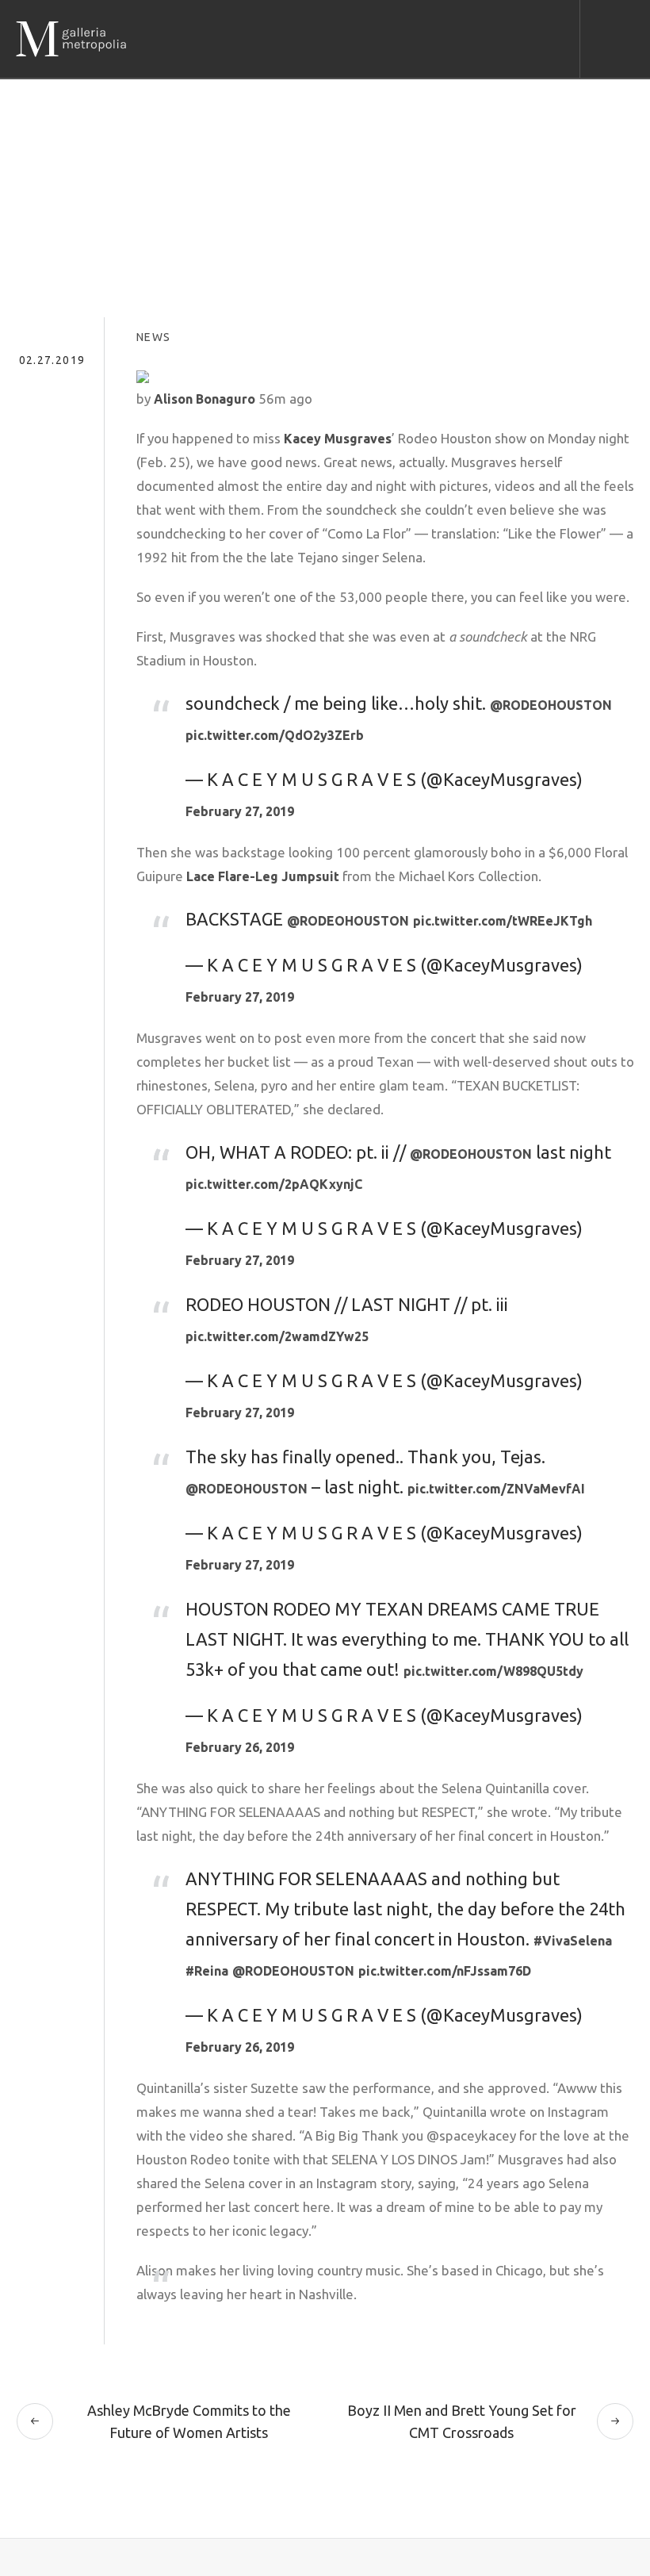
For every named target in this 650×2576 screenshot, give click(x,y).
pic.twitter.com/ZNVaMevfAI (496, 1489)
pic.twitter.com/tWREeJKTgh (503, 921)
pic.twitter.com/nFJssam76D (445, 1971)
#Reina (207, 1971)
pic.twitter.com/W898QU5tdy (493, 1671)
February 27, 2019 (240, 811)
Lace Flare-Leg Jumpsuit (263, 876)
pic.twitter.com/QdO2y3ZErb (275, 735)
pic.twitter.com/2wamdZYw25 (277, 1336)
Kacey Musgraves (338, 439)
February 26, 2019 (240, 1747)
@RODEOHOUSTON (551, 705)
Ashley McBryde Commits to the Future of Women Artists (189, 2421)
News (154, 337)
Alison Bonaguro (205, 399)
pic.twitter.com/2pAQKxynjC (274, 1184)
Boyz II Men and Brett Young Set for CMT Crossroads (462, 2421)
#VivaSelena (573, 1941)
